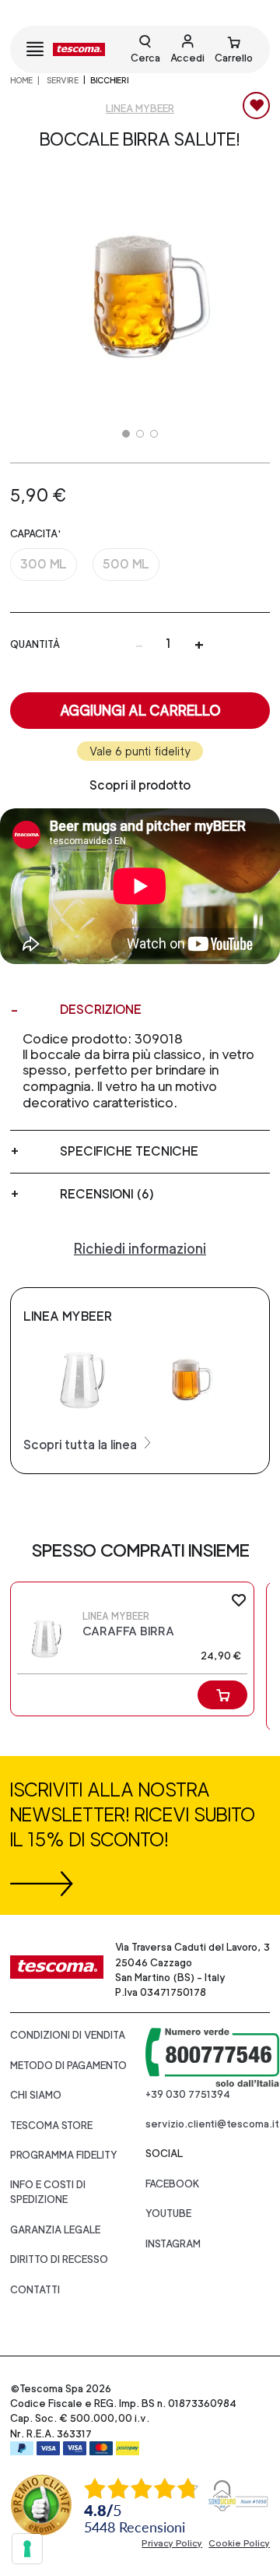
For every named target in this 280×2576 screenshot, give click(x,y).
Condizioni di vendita (68, 2035)
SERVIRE (62, 80)
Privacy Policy (172, 2543)
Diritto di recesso (59, 2259)
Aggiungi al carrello (140, 711)
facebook (173, 2184)
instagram (173, 2244)
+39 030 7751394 (188, 2094)
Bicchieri (109, 80)
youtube (168, 2214)
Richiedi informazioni (140, 1249)
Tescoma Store (51, 2126)
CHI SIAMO (36, 2095)
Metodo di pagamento (68, 2066)
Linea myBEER (140, 109)
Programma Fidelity (64, 2155)
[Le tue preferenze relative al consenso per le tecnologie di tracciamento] (27, 2549)
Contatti (35, 2290)
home (21, 80)
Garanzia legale (55, 2230)
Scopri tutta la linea (82, 1445)
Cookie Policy (239, 2543)
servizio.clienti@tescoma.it (212, 2124)
